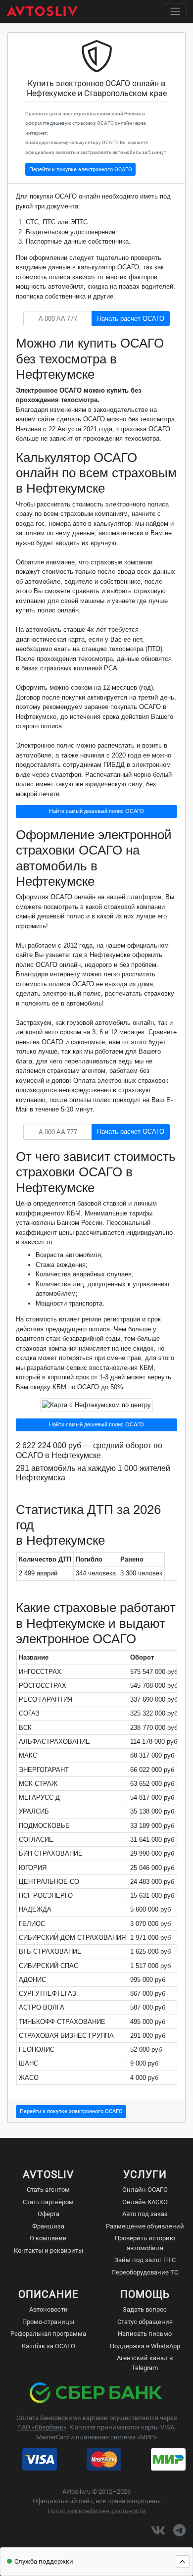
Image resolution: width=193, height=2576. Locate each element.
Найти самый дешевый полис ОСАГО (96, 811)
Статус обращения (145, 2322)
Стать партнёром (48, 2202)
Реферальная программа (48, 2334)
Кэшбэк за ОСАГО (48, 2346)
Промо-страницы (48, 2322)
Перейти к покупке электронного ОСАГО (81, 169)
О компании (48, 2238)
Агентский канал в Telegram (145, 2363)
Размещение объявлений (145, 2226)
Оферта (48, 2214)
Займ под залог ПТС (145, 2260)
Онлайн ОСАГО (145, 2190)
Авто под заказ (145, 2214)
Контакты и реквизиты (48, 2250)
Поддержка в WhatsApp (145, 2346)
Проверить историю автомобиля (145, 2243)
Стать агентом (48, 2190)
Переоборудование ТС (145, 2272)
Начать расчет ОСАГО (131, 319)
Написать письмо (145, 2334)
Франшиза (48, 2226)
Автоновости (48, 2309)
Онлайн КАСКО (145, 2202)
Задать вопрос (145, 2309)
